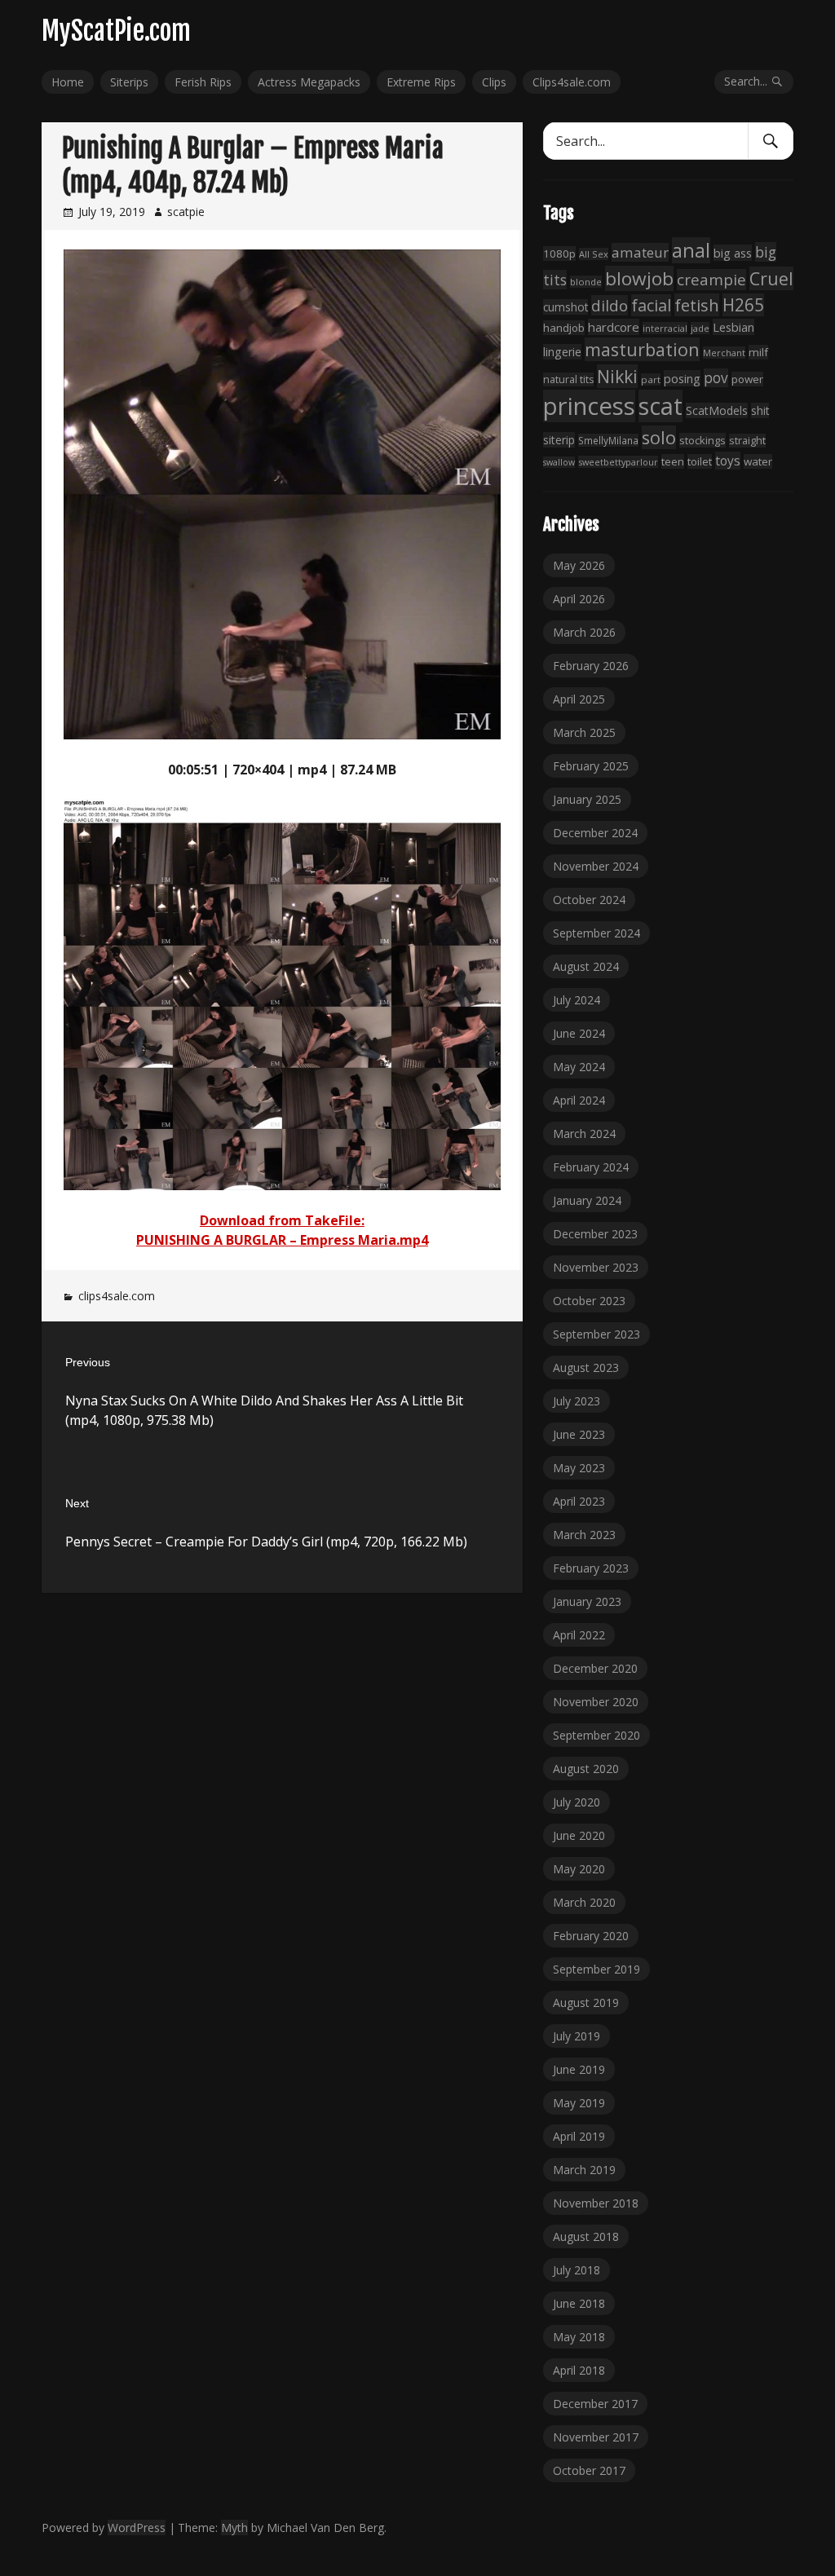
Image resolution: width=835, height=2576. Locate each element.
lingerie (562, 352)
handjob (564, 328)
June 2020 (579, 1835)
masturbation (642, 349)
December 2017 (595, 2404)
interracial (665, 328)
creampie (711, 280)
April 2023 (579, 1501)
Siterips (129, 82)
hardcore (614, 327)
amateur (640, 252)
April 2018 (579, 2370)
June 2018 (579, 2303)
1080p (559, 254)
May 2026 (579, 565)
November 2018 (596, 2203)
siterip (559, 440)
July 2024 (577, 1000)
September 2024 (596, 933)
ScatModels (717, 410)
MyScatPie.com (116, 31)
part (651, 379)
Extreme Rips (421, 82)
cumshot (566, 307)
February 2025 (591, 766)
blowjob (639, 278)
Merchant (724, 353)
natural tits (568, 379)
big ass (733, 253)
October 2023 (589, 1301)
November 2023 (596, 1267)
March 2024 (584, 1134)
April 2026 (579, 599)
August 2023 (586, 1367)
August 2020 (586, 1769)
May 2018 (579, 2337)
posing (682, 378)
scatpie (186, 212)
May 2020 (579, 1869)
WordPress (137, 2527)
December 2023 (595, 1234)
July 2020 (577, 1802)
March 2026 (584, 632)
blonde (586, 282)
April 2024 (579, 1100)
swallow (559, 462)
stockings (702, 440)
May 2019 (579, 2103)
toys (728, 461)
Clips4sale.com (572, 82)
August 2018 (586, 2236)
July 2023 (577, 1401)
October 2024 (589, 900)
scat (660, 406)
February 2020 (591, 1936)
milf (758, 352)
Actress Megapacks (309, 82)
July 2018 (577, 2270)
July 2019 (577, 2036)
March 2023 (584, 1535)
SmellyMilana (608, 440)
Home (68, 82)
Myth (234, 2527)
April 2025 (579, 699)
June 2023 (579, 1434)
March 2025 (584, 732)
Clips (494, 82)
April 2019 (579, 2136)
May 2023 (579, 1468)
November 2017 (596, 2437)
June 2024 (579, 1033)
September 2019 (596, 1969)
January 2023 (587, 1601)
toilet (700, 461)
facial (651, 305)
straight (747, 441)
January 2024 (587, 1200)
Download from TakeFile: (282, 1220)
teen (673, 461)
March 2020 (584, 1902)
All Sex (594, 254)
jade (700, 328)
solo (659, 437)
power (747, 379)
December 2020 (595, 1668)
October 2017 (589, 2470)
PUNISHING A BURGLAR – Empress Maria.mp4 (282, 1240)
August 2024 (586, 966)
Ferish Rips (203, 82)
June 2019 (579, 2069)
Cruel (771, 278)
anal (691, 250)
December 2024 (595, 833)
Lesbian (733, 327)
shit (760, 410)
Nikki (617, 376)
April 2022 (579, 1635)
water (758, 461)
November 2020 (596, 1702)
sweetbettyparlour (618, 462)
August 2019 (586, 2003)
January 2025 (587, 799)
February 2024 (591, 1167)
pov (716, 378)
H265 (743, 305)
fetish (697, 305)
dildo (610, 305)
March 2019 (584, 2170)
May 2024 (579, 1067)
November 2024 (596, 866)
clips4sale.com (117, 1296)
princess (589, 406)
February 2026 (591, 666)
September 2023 (596, 1334)
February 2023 (591, 1568)
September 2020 (596, 1735)
